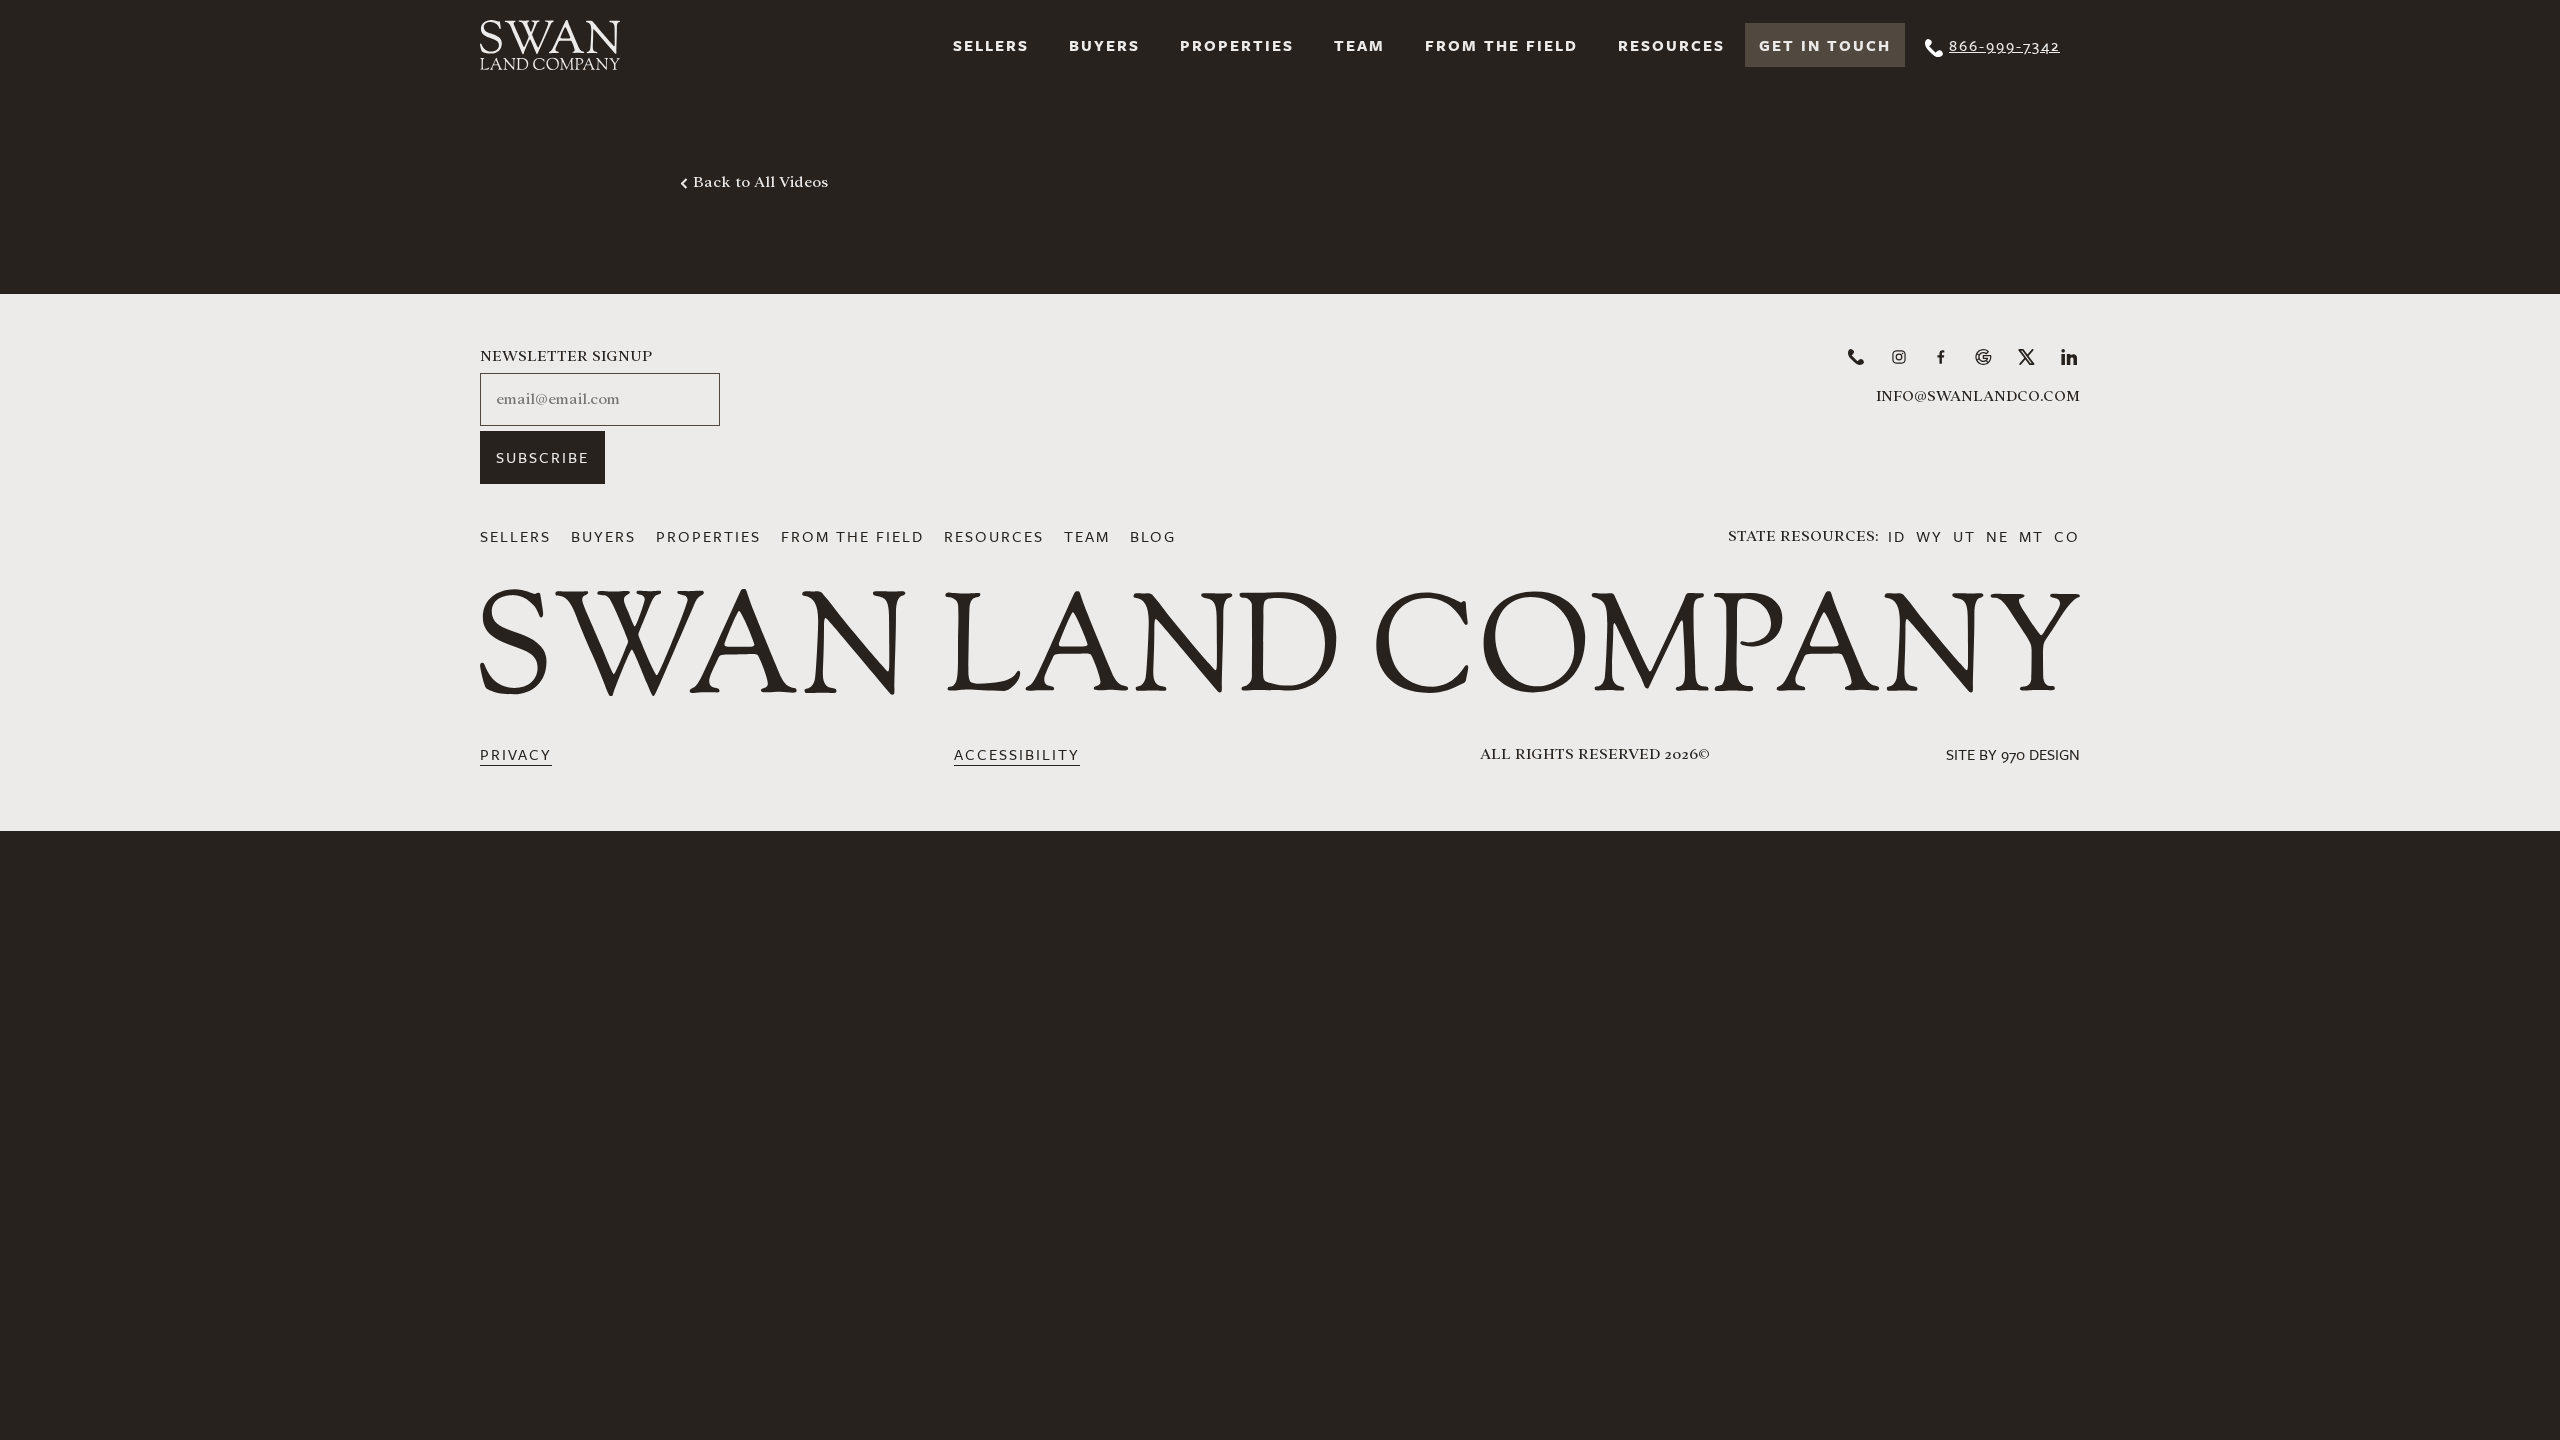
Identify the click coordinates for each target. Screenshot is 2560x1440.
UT (1964, 536)
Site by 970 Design (2013, 754)
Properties (1237, 45)
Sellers (991, 45)
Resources (1671, 45)
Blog (1153, 536)
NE (1997, 536)
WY (1929, 536)
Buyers (1104, 45)
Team (1359, 45)
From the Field (1501, 45)
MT (2031, 536)
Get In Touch (1825, 45)
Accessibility (1017, 754)
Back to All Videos (760, 182)
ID (1897, 536)
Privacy (516, 754)
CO (2067, 536)
